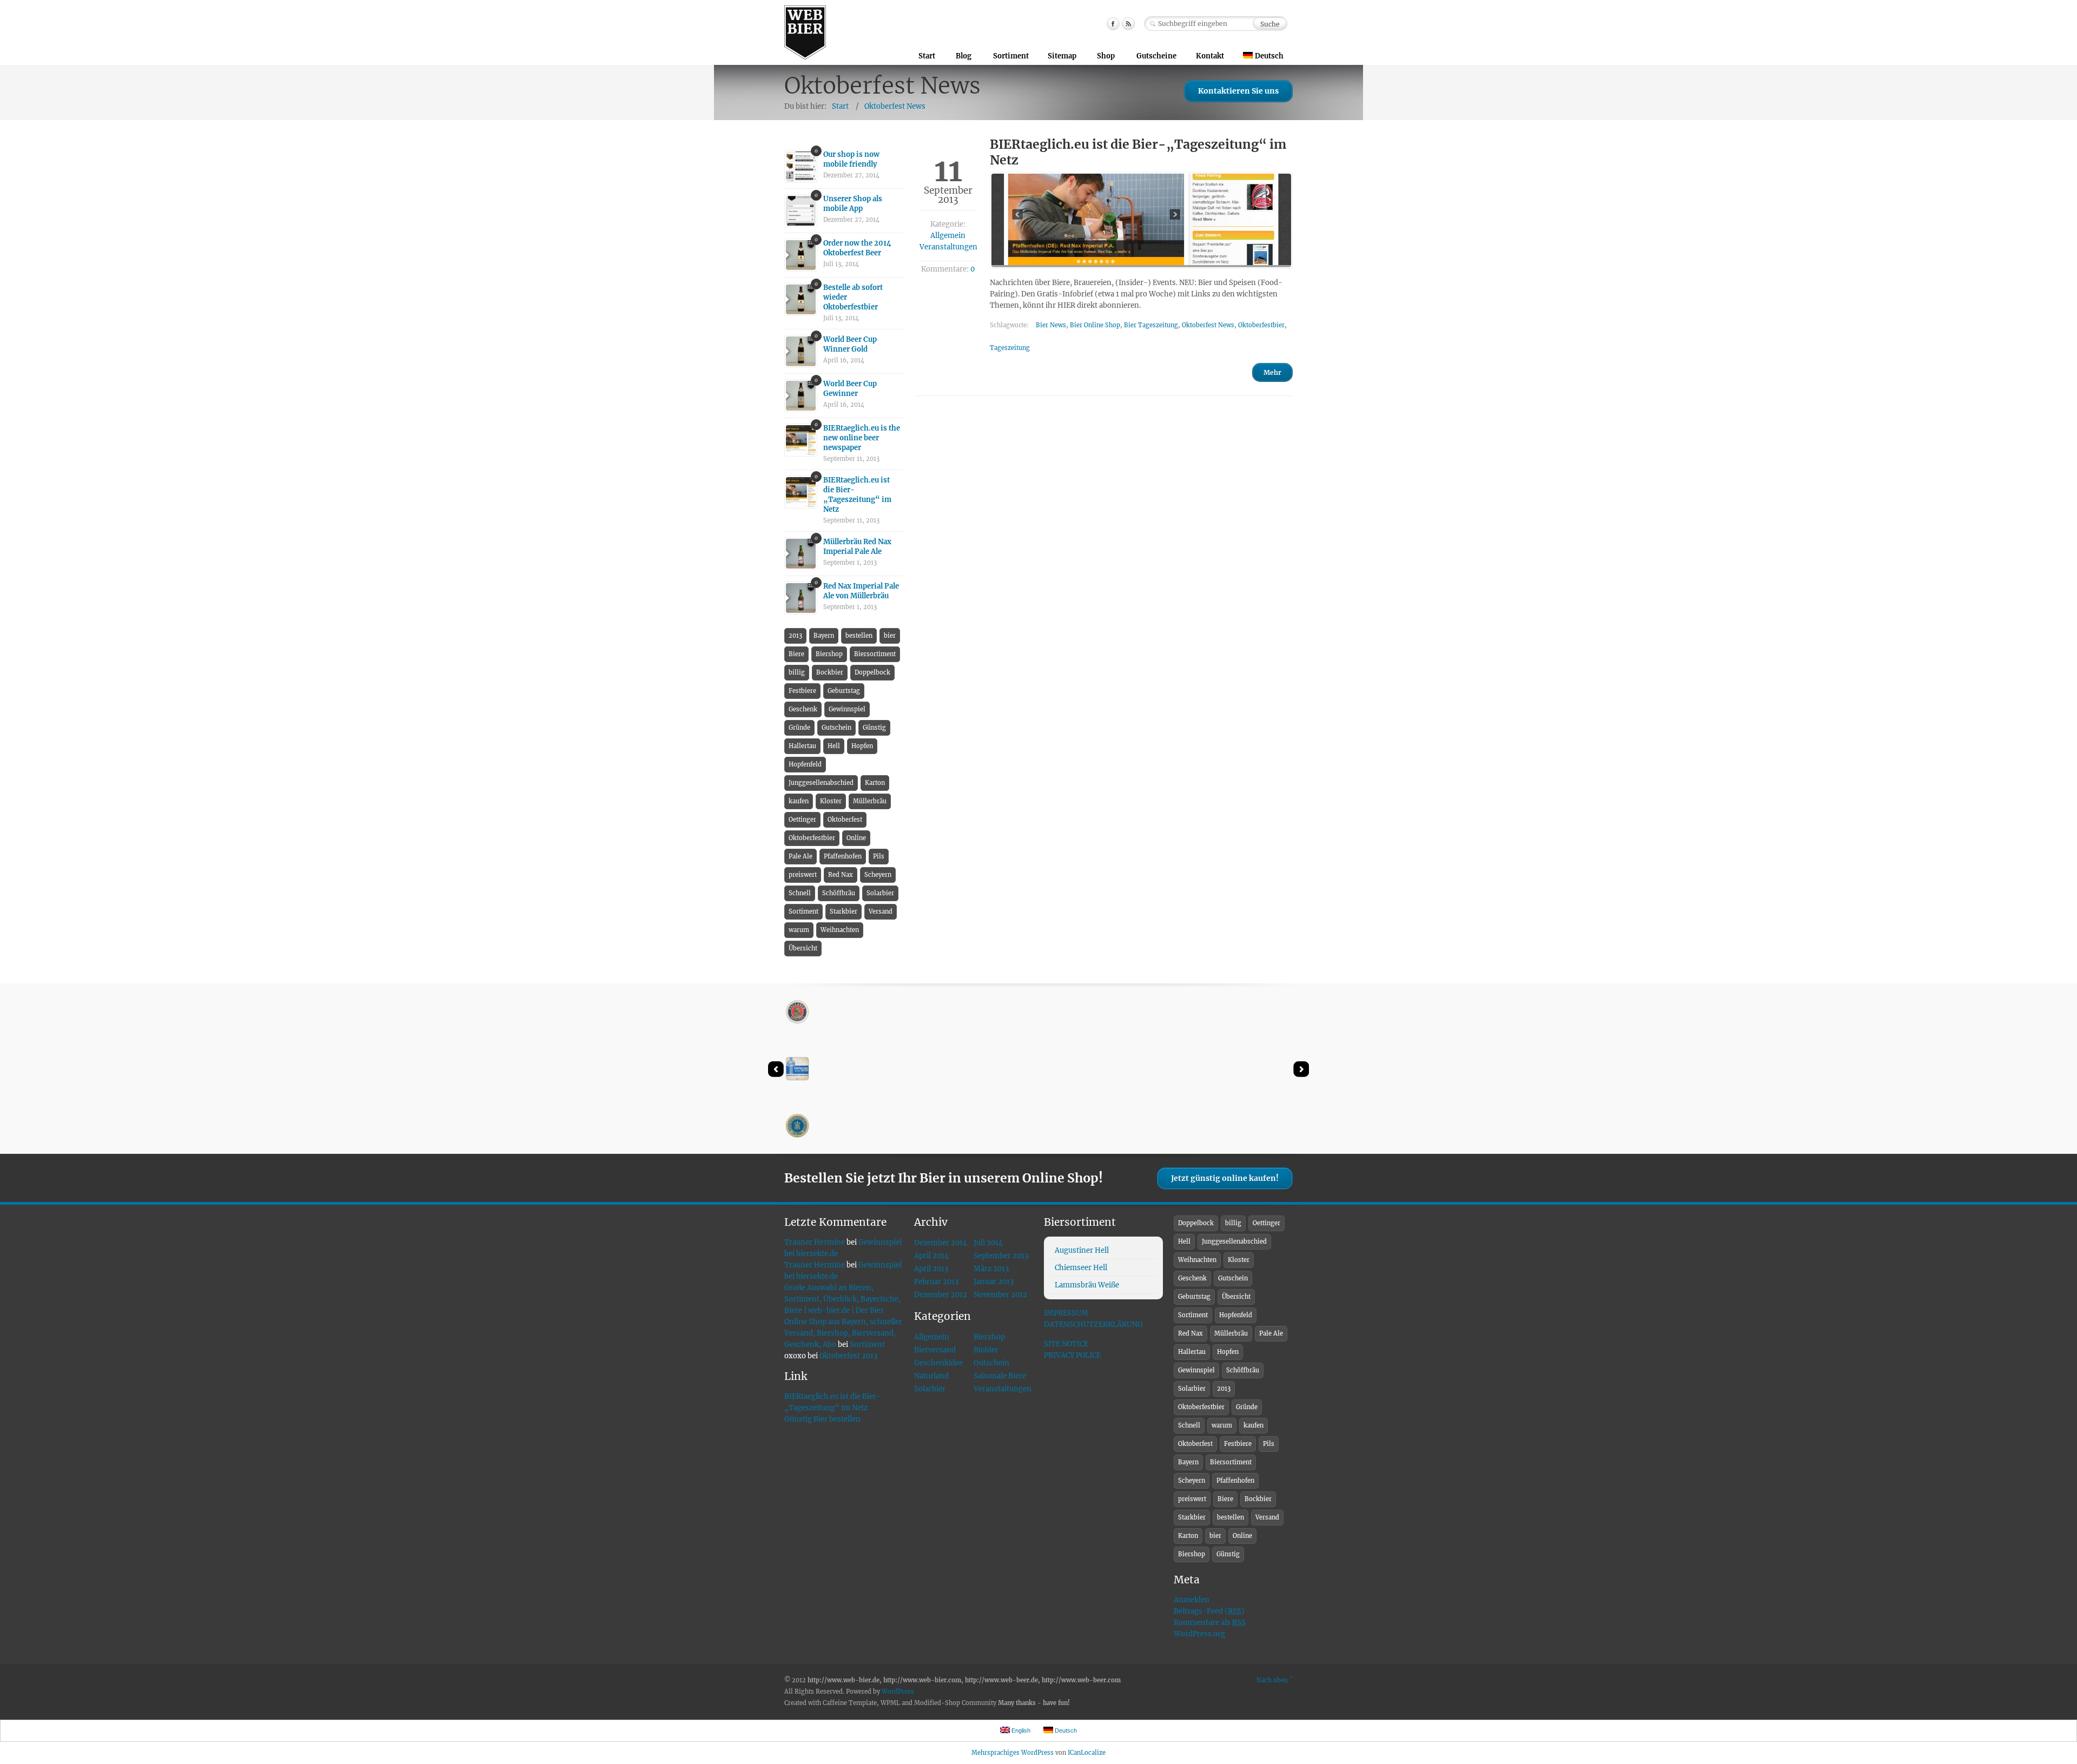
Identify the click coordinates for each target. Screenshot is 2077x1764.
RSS (1128, 24)
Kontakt (1210, 56)
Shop (1106, 56)
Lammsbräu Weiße (1087, 1285)
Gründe (799, 728)
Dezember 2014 (941, 1243)
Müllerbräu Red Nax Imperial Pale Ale (857, 547)
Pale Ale (801, 856)
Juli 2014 (988, 1243)
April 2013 (931, 1269)
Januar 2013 (994, 1282)
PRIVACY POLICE (1072, 1355)
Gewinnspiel (847, 709)
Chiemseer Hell (1081, 1268)
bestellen (859, 636)
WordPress (898, 1692)
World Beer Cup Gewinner (850, 389)
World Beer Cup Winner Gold (850, 344)
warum (799, 930)
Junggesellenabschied (821, 783)
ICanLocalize (1087, 1753)
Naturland (931, 1376)
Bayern (824, 636)
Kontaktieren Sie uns (1238, 91)
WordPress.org (1199, 1634)
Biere (796, 654)
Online (856, 838)
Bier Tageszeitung (1151, 325)
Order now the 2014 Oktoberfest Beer (857, 248)
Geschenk (803, 709)
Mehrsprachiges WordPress (1013, 1753)
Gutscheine (1156, 56)
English (1020, 1730)
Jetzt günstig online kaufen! (1225, 1178)
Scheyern (878, 875)
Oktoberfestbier (1261, 325)
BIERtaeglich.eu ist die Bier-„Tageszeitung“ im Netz (857, 495)
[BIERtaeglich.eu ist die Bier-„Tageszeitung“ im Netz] (1141, 220)
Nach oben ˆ (1275, 1680)
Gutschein (836, 728)
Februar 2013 (936, 1282)
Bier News (1051, 325)
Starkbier (844, 911)
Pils (879, 856)
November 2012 (1000, 1295)
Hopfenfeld (805, 764)
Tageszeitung (1010, 348)
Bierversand (935, 1350)
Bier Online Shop (1095, 325)
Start (927, 56)
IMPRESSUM (1066, 1313)
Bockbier (830, 672)
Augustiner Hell (1082, 1250)
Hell (834, 746)
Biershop (829, 654)
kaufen (799, 801)
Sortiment (1011, 56)
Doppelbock (872, 672)
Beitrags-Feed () (1209, 1611)
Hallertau (802, 746)
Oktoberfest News (895, 106)
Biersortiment (875, 654)
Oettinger (802, 820)
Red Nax (841, 875)
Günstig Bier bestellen (822, 1419)
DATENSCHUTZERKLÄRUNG (1093, 1324)
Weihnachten (840, 930)
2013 (795, 636)
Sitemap (1062, 56)
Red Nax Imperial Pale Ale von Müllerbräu (861, 591)
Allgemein (948, 236)
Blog (964, 56)
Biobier (986, 1350)
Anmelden (1192, 1600)
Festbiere (802, 691)
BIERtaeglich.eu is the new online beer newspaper (862, 438)
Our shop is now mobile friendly (851, 159)
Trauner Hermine (815, 1242)
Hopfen (862, 746)
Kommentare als (1210, 1623)
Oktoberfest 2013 (848, 1356)
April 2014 (931, 1256)
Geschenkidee (938, 1363)
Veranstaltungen (948, 247)
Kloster (831, 801)
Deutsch (1269, 56)
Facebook (1113, 24)
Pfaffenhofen (843, 856)
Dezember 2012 (941, 1295)
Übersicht (803, 948)
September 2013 (1001, 1256)
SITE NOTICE (1066, 1344)
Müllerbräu (870, 801)
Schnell (800, 893)
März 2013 (991, 1269)
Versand (881, 911)
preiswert (803, 875)
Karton (875, 783)
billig (797, 672)
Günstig (874, 728)
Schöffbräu (839, 893)
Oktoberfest (845, 820)
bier (890, 636)
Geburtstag (844, 691)
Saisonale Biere (1000, 1376)
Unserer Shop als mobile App (853, 204)
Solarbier (880, 893)
